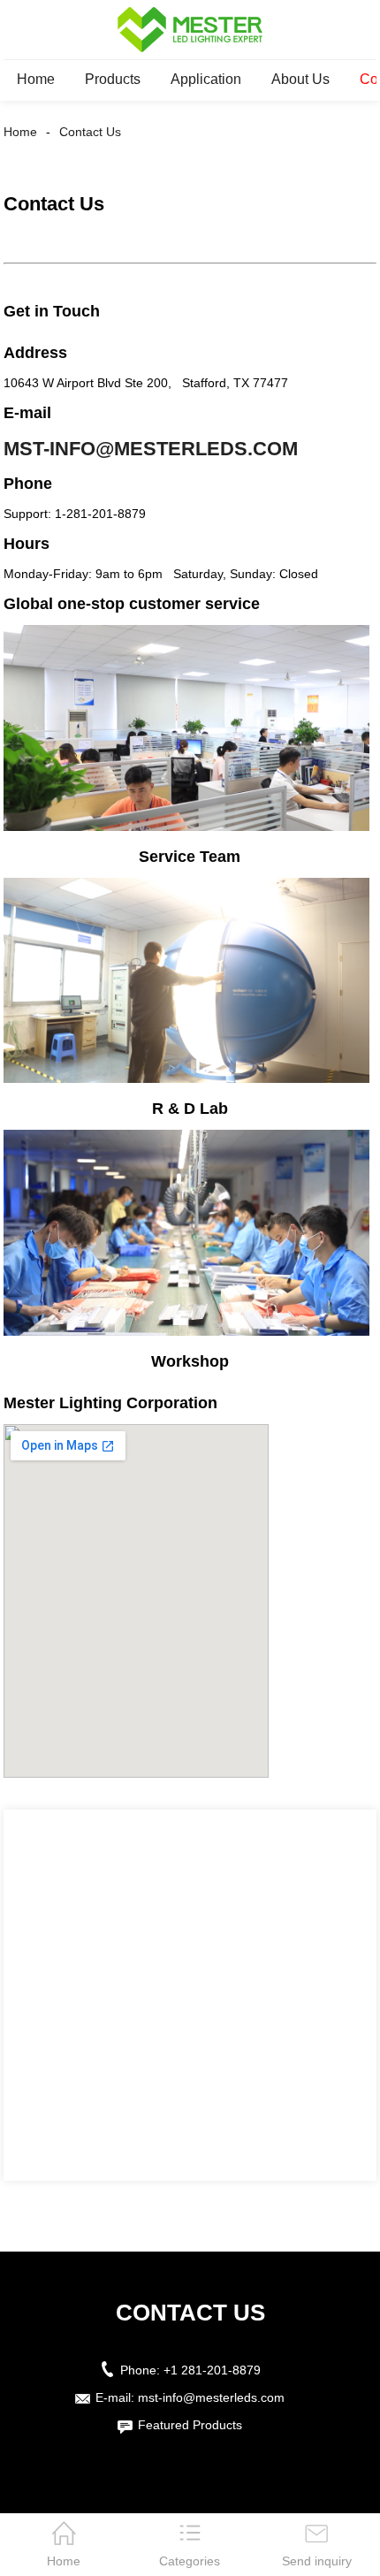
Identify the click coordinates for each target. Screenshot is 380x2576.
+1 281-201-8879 (212, 2370)
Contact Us (90, 132)
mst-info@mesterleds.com (151, 449)
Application (206, 79)
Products (113, 79)
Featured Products (190, 2425)
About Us (300, 79)
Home (36, 79)
